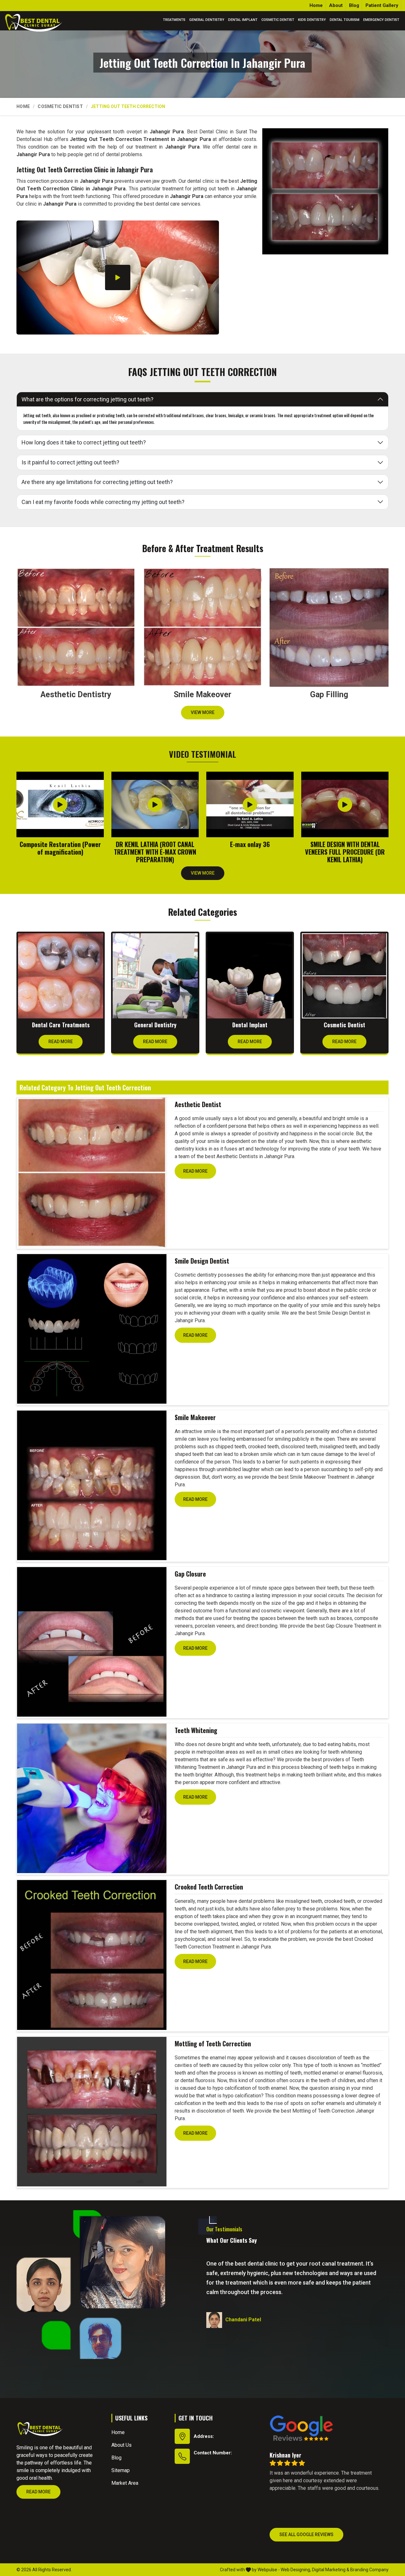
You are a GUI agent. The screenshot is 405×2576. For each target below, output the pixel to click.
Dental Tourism (345, 20)
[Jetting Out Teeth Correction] (325, 191)
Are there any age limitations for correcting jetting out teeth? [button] (97, 482)
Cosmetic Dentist (278, 20)
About (336, 5)
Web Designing (295, 2570)
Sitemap (121, 2470)
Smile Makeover (195, 1417)
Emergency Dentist (381, 20)
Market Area (125, 2483)
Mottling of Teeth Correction (213, 2044)
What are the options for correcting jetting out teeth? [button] (87, 399)
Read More (61, 1042)
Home (316, 5)
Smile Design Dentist (202, 1261)
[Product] (92, 1172)
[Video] (118, 277)
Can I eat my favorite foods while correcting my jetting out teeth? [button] (103, 502)
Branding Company (369, 2570)
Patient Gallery (382, 5)
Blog (354, 5)
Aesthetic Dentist (198, 1104)
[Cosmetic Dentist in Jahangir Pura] (344, 976)
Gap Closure (190, 1574)
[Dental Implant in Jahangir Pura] (250, 976)
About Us (121, 2445)
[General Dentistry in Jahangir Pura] (155, 976)
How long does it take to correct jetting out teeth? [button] (84, 442)
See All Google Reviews (306, 2535)
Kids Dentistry (312, 20)
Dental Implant (243, 20)
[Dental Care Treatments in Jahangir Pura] (61, 976)
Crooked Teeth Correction (209, 1887)
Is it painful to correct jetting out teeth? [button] (70, 462)
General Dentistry (207, 20)
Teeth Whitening (196, 1730)
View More (203, 712)
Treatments (174, 20)
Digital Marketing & (331, 2570)
